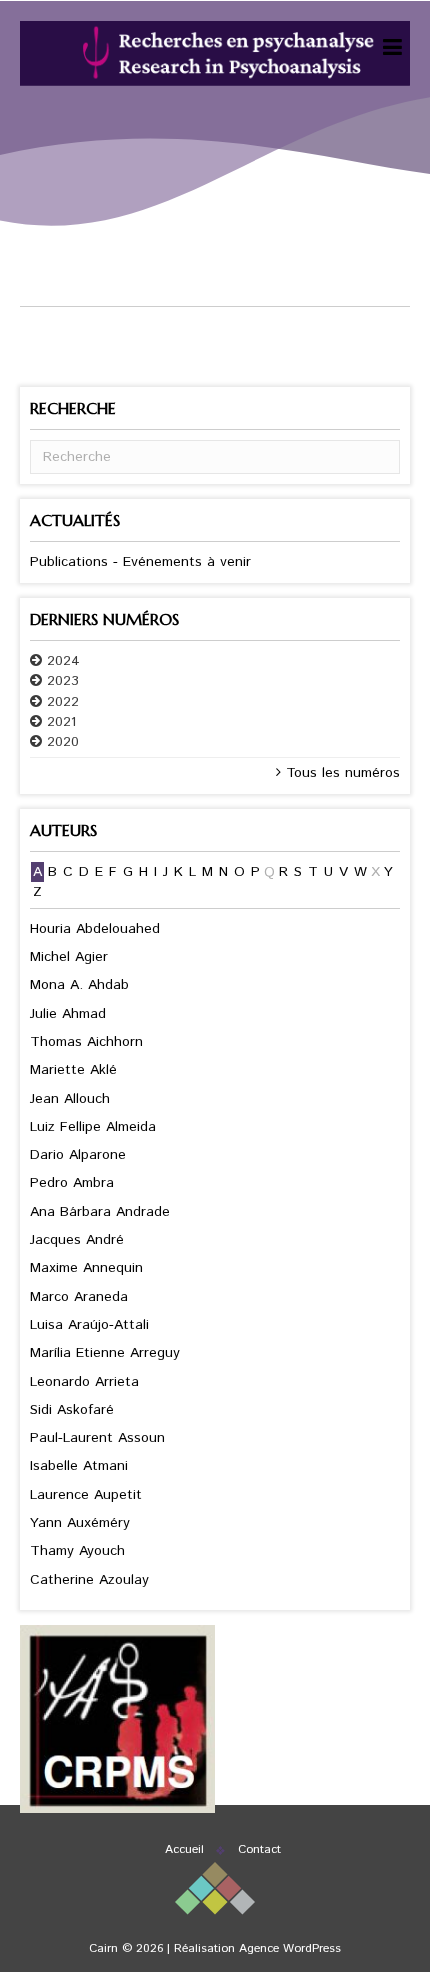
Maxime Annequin (86, 1268)
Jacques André (77, 1240)
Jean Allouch (70, 1099)
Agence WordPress (290, 1948)
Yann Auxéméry (80, 1523)
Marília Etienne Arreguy (105, 1353)
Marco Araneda (79, 1297)
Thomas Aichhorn (86, 1042)
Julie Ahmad (68, 1014)
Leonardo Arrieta (84, 1382)
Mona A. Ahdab (79, 985)
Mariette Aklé (73, 1070)
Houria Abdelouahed (95, 929)
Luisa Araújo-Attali (89, 1325)
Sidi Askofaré (72, 1410)
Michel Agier (69, 957)
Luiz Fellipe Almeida (93, 1127)
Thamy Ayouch (77, 1551)
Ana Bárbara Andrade (100, 1212)
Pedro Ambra (72, 1183)
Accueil (184, 1849)
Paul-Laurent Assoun (97, 1438)
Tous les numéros (340, 773)
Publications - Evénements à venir (140, 562)
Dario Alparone (78, 1155)
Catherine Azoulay (89, 1580)
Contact (259, 1849)
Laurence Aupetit (86, 1495)
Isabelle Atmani (79, 1466)
